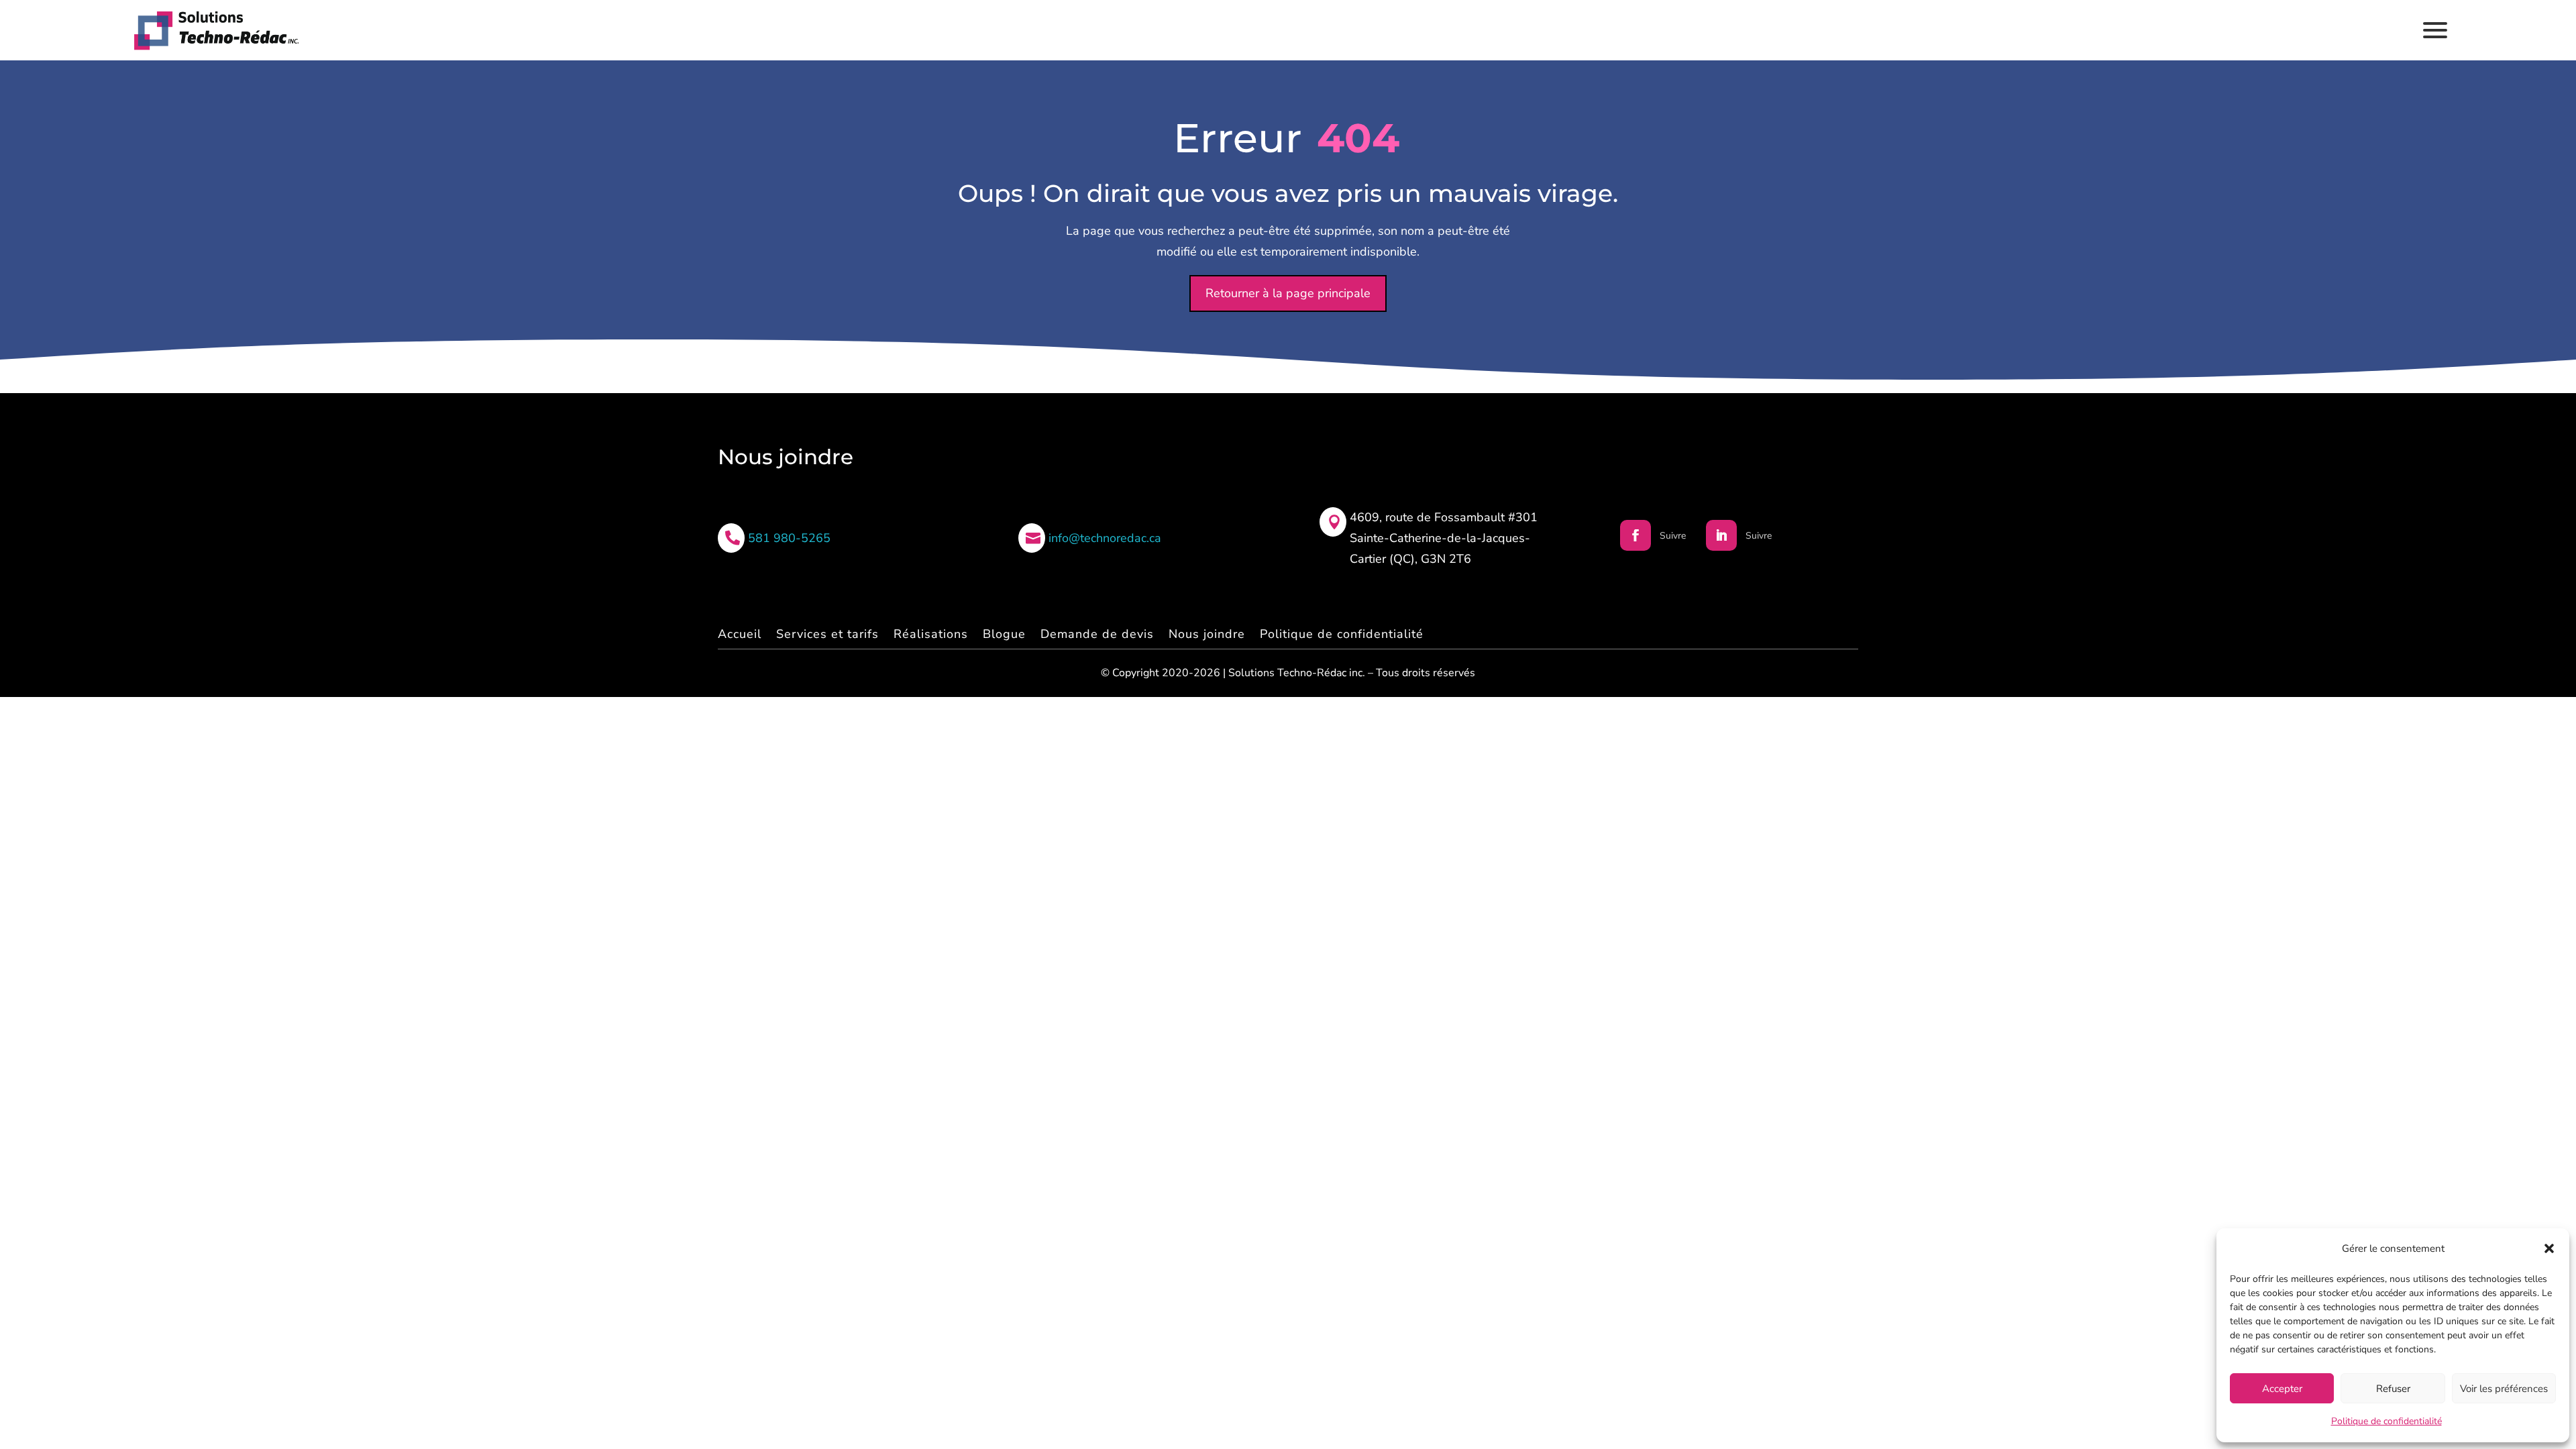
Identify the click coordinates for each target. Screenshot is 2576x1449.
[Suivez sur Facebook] (1635, 535)
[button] (2549, 1248)
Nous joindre (1207, 634)
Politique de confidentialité (2386, 1421)
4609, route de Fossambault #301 (1444, 517)
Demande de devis (1097, 634)
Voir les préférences (2504, 1389)
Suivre (1673, 536)
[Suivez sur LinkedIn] (1721, 535)
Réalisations (931, 634)
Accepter (2282, 1389)
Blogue (1004, 634)
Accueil (740, 634)
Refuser (2393, 1389)
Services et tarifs (827, 634)
